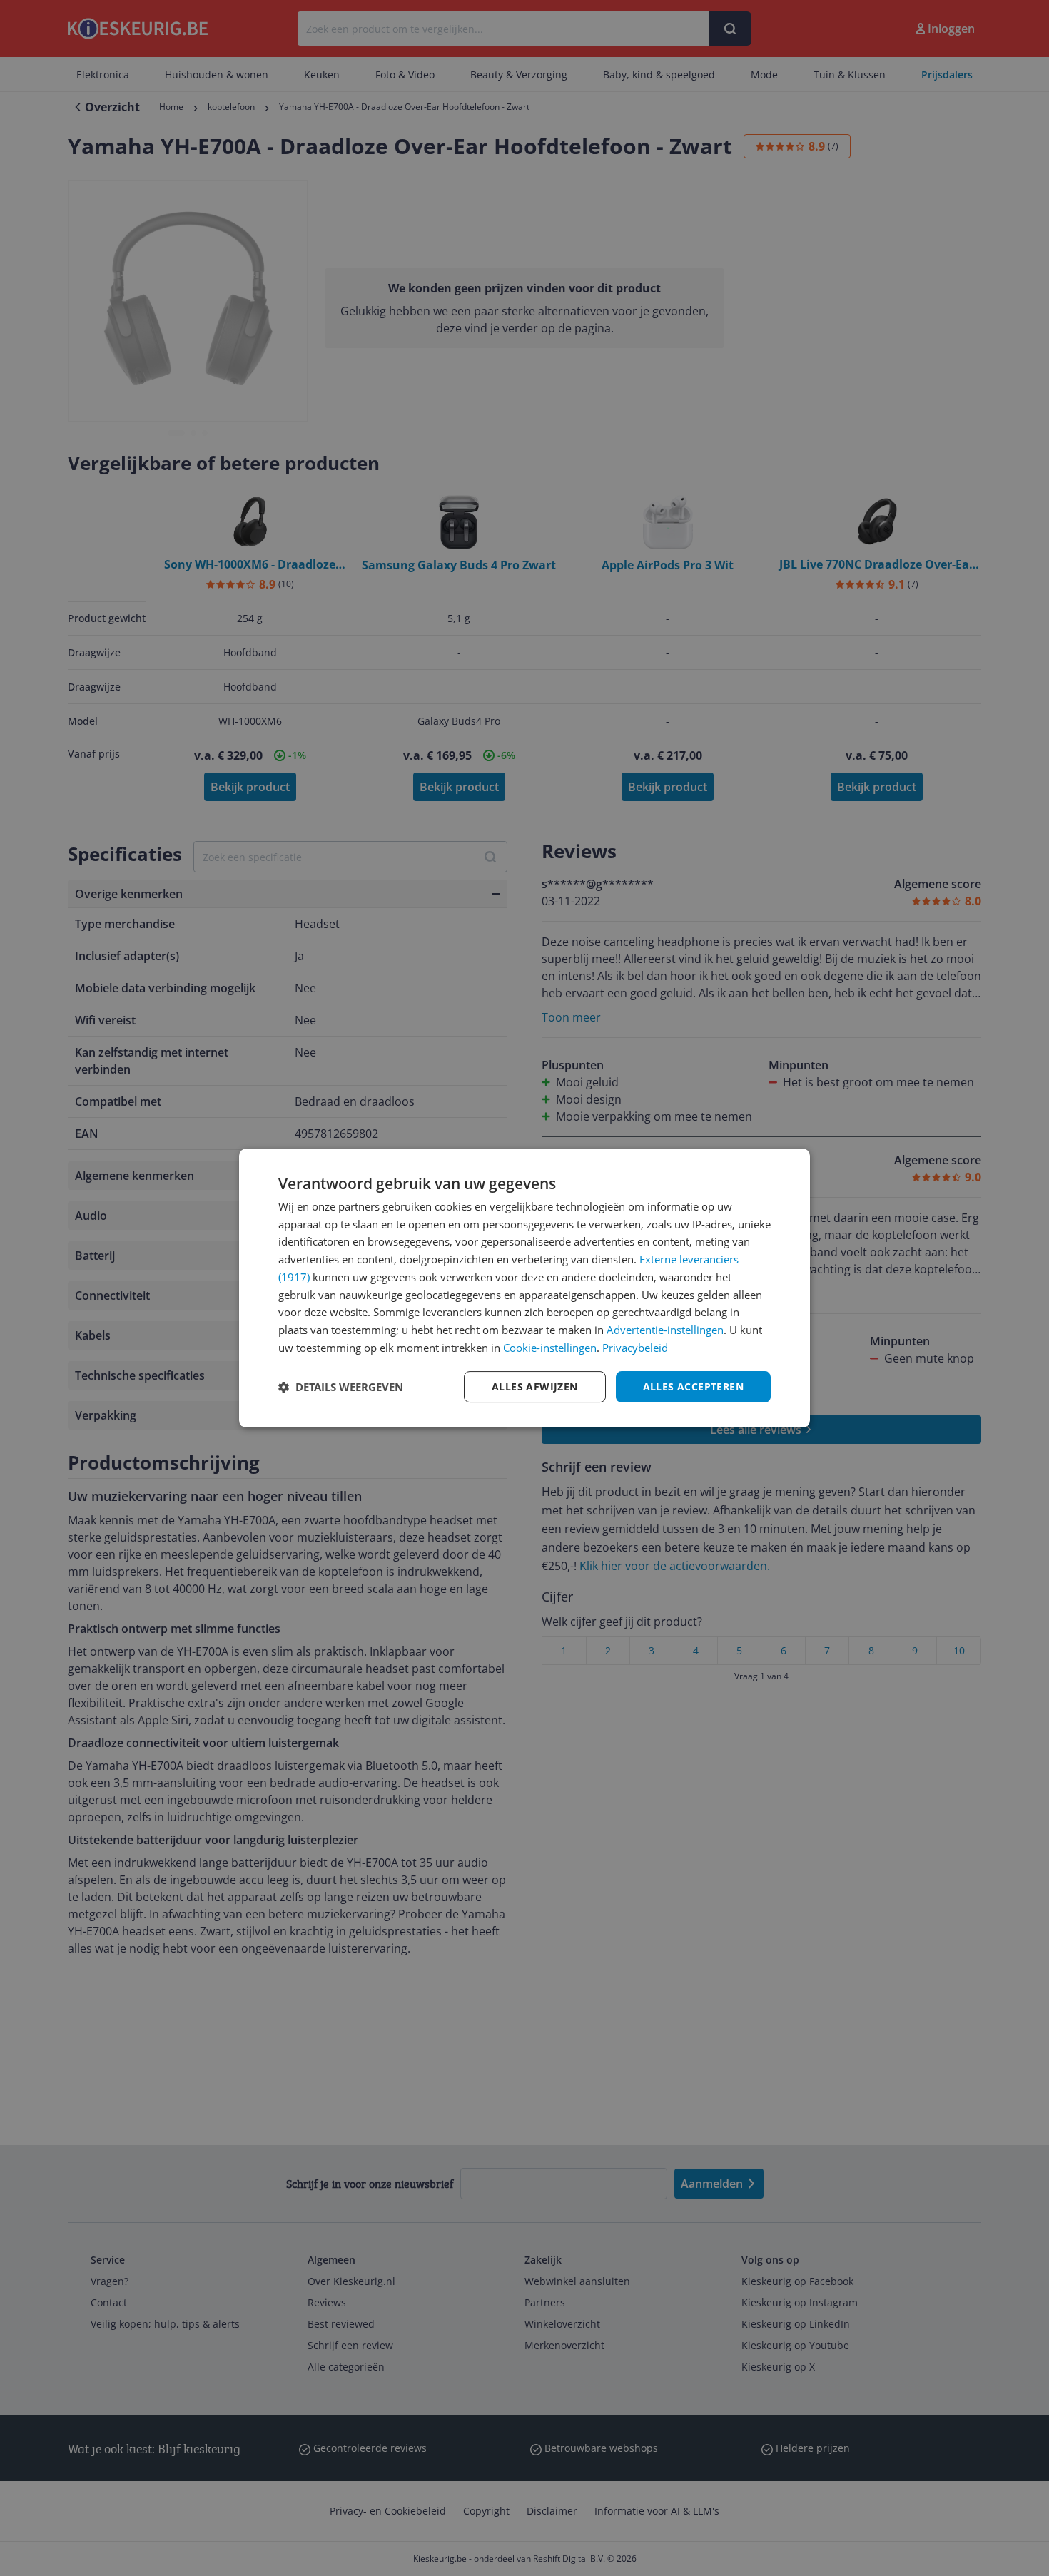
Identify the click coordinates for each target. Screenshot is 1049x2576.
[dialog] (524, 1288)
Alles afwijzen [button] (535, 1386)
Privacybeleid (635, 1348)
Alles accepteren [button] (693, 1386)
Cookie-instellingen (550, 1348)
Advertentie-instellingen (665, 1330)
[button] (341, 1387)
